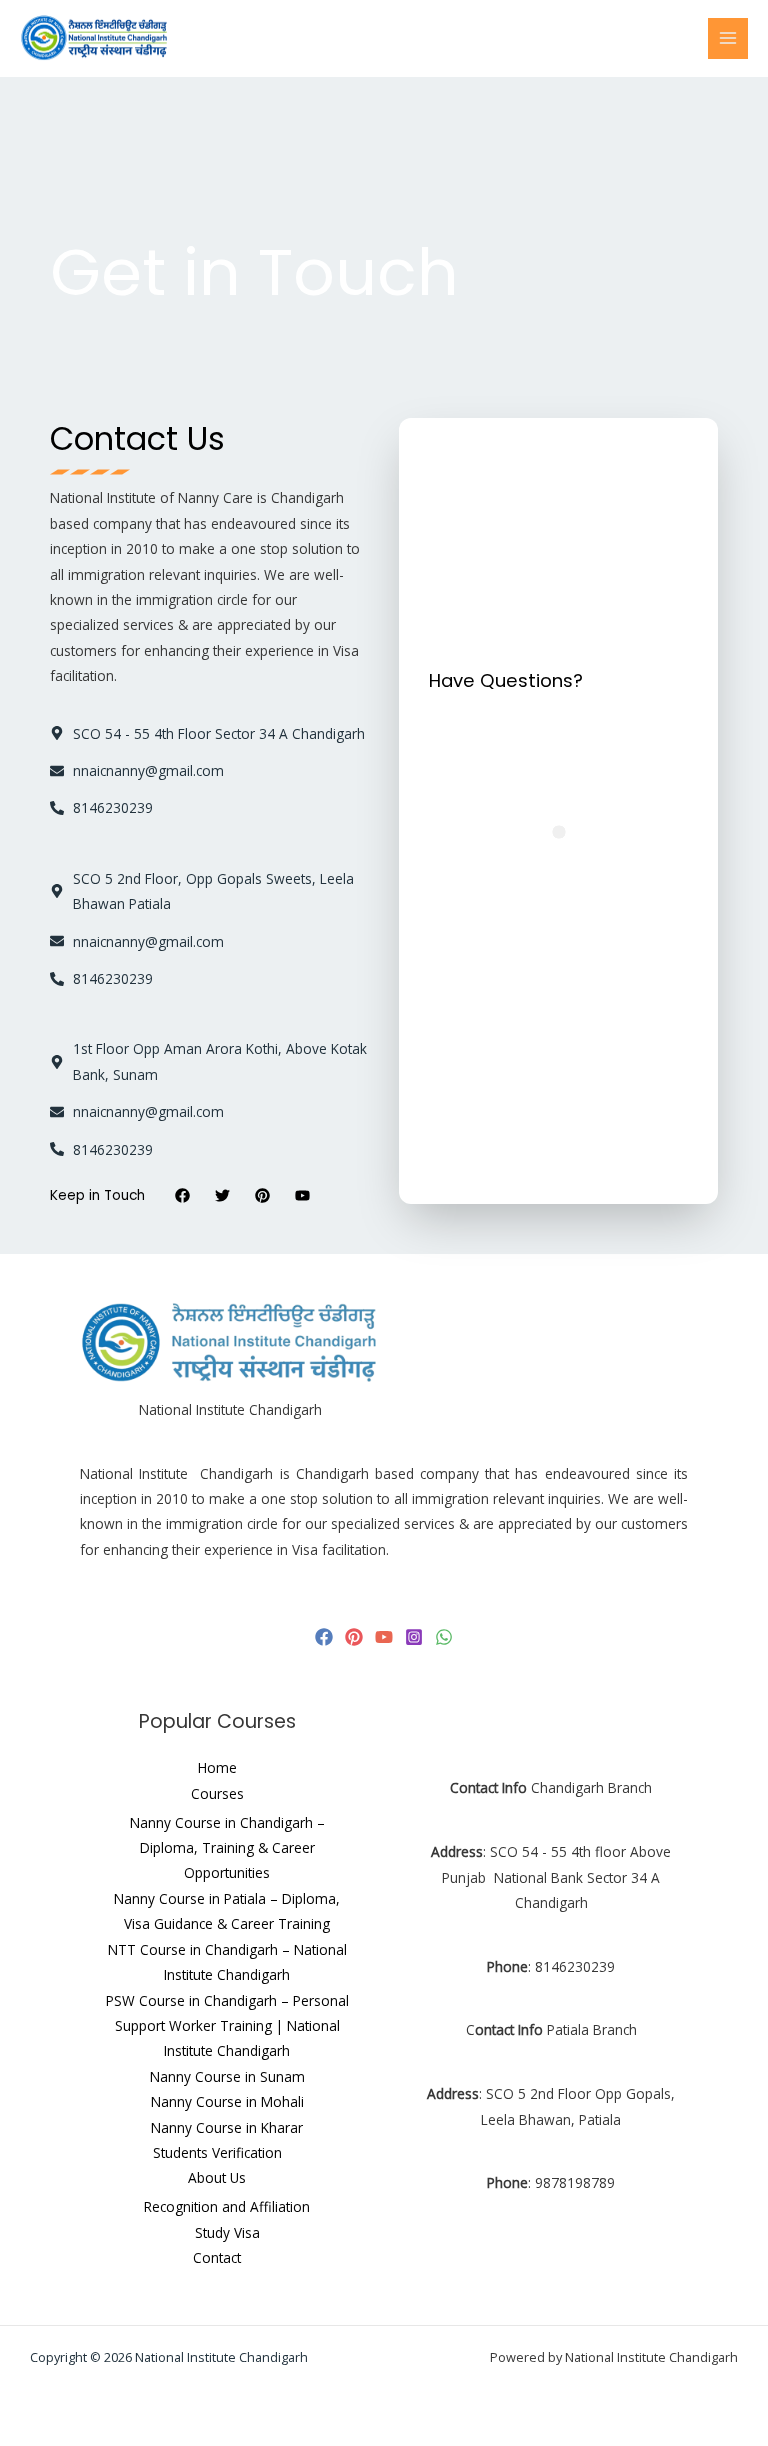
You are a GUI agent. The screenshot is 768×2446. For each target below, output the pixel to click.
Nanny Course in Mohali (227, 2101)
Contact (217, 2257)
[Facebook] (324, 1637)
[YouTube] (384, 1637)
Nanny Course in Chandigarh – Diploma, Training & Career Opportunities (227, 1848)
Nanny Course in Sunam (227, 2076)
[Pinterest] (354, 1637)
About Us (217, 2177)
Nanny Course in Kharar (227, 2127)
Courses (217, 1793)
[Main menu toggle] (728, 38)
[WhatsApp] (444, 1637)
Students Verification (217, 2152)
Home (217, 1767)
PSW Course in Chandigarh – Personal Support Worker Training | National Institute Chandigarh (227, 2026)
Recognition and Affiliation (227, 2206)
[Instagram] (414, 1637)
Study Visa (227, 2232)
